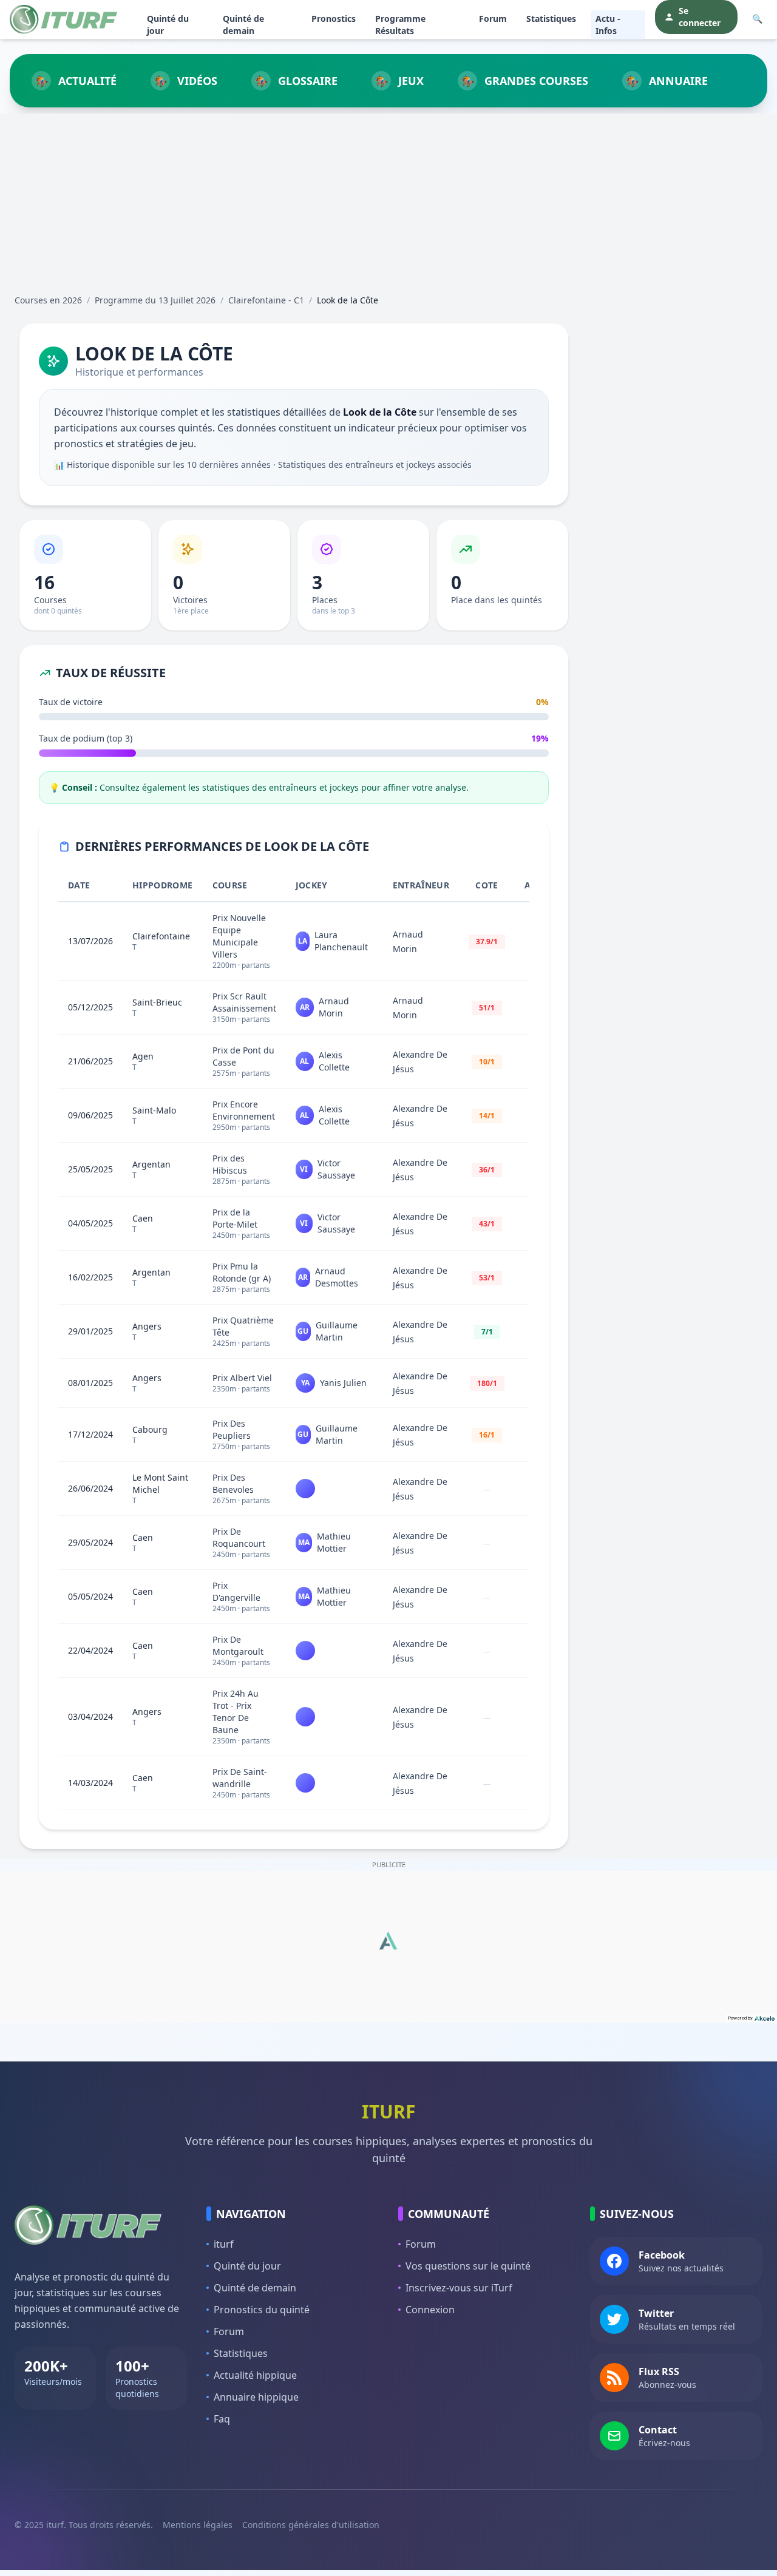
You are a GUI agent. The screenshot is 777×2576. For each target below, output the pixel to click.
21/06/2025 (90, 1061)
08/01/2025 (90, 1383)
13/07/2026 (90, 941)
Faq (222, 2419)
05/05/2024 (90, 1596)
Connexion (430, 2310)
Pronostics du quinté (262, 2310)
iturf (224, 2244)
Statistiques (551, 19)
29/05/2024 (90, 1542)
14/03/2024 (90, 1783)
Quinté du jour (168, 25)
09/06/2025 (90, 1115)
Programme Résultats (400, 25)
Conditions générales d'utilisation (311, 2525)
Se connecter (700, 17)
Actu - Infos (608, 25)
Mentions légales (198, 2525)
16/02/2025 (90, 1277)
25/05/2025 (90, 1169)
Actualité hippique (255, 2375)
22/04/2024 (90, 1650)
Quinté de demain (243, 25)
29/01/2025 (90, 1331)
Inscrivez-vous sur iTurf (459, 2288)
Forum (493, 19)
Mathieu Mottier (334, 1542)
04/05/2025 (90, 1223)
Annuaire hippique (256, 2397)
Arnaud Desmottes (337, 1277)
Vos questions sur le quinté (468, 2266)
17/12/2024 (90, 1434)
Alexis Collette (334, 1061)
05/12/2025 (90, 1007)
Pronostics (334, 19)
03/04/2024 (90, 1716)
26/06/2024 (90, 1488)
